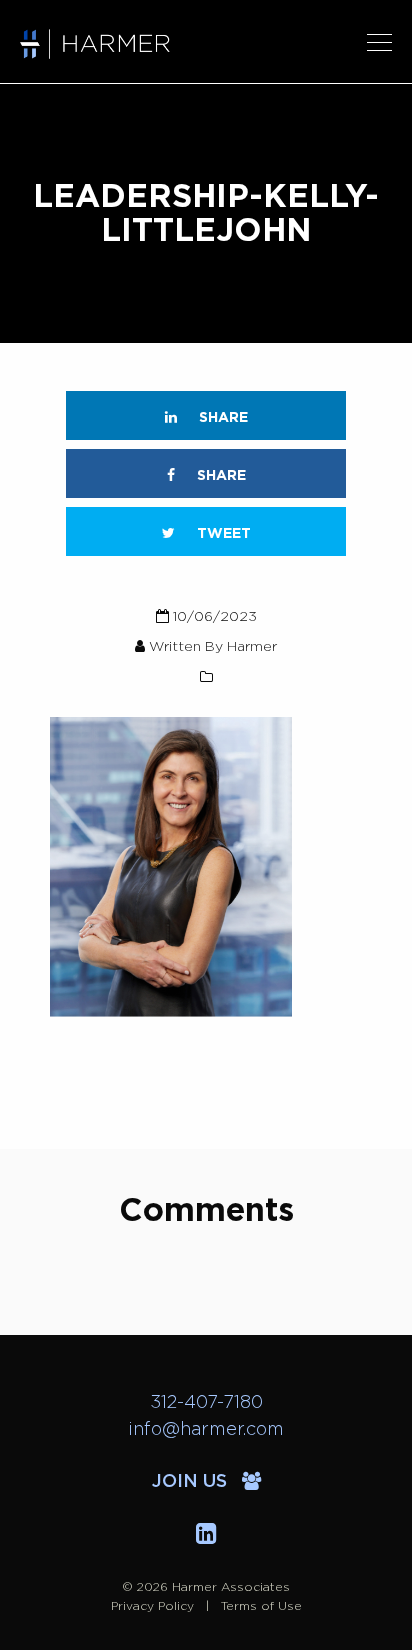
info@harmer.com (206, 1430)
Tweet (222, 534)
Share (221, 418)
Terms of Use (261, 1606)
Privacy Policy (152, 1606)
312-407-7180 (206, 1403)
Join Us (192, 1482)
